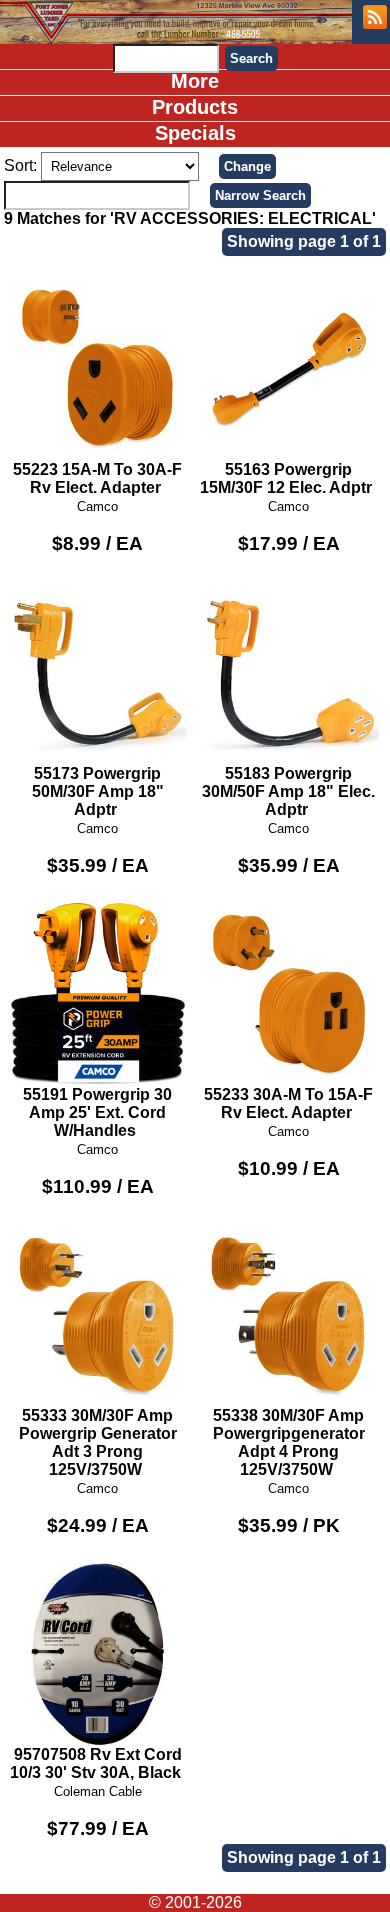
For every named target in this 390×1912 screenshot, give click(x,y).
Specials (195, 133)
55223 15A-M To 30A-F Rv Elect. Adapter (97, 478)
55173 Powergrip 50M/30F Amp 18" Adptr (98, 791)
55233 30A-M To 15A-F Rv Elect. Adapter (288, 1103)
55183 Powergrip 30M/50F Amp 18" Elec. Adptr (288, 791)
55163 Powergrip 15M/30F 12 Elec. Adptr (286, 478)
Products (195, 107)
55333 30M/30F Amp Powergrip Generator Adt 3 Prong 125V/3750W (98, 1442)
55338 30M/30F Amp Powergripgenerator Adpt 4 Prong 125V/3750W (289, 1442)
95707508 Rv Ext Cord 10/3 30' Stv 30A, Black (96, 1763)
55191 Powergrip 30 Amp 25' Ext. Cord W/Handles (97, 1112)
